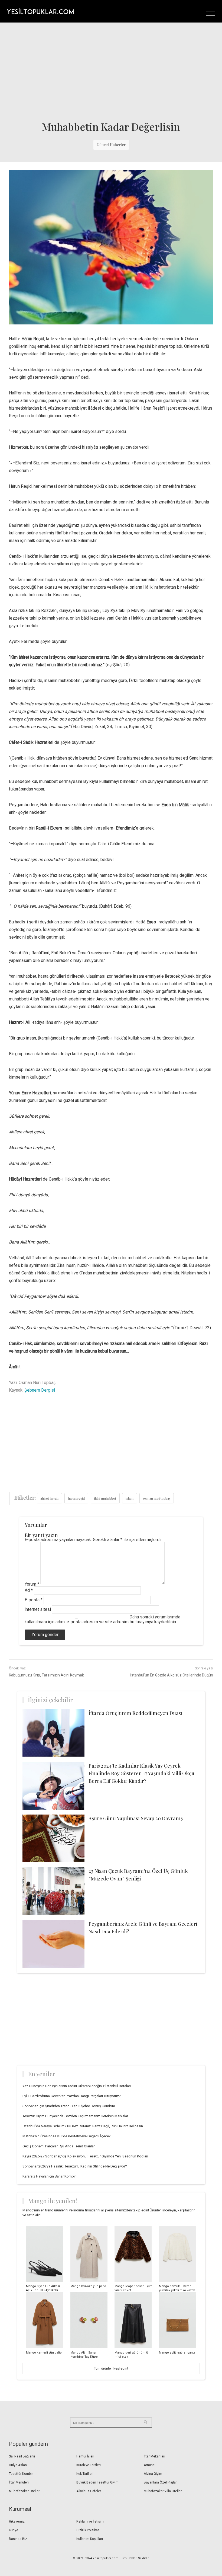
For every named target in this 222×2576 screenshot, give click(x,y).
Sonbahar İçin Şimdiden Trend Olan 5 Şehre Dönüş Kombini (69, 2106)
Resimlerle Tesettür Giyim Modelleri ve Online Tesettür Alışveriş (40, 11)
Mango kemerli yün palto (44, 2353)
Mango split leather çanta (177, 2353)
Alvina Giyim (153, 2474)
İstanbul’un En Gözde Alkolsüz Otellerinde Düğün (172, 1675)
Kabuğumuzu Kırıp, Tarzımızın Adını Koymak (46, 1675)
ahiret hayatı (49, 1498)
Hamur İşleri (85, 2456)
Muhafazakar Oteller (24, 2491)
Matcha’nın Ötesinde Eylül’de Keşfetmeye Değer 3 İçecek (67, 2136)
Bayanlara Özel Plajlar (160, 2482)
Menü (211, 11)
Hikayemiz (17, 2521)
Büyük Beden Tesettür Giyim (97, 2482)
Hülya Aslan (18, 2465)
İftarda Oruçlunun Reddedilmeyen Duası (136, 1713)
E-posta (34, 1600)
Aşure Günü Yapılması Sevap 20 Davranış (136, 1818)
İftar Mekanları (154, 2456)
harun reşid (76, 1498)
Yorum (32, 1584)
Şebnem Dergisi (40, 1390)
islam (130, 1498)
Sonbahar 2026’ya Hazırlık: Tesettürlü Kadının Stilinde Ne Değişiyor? (75, 2166)
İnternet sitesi (38, 1609)
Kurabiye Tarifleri (89, 2465)
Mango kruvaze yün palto (88, 2286)
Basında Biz (18, 2539)
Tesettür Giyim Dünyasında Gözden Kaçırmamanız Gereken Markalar (75, 2116)
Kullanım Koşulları (90, 2539)
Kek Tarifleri (85, 2474)
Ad (29, 1590)
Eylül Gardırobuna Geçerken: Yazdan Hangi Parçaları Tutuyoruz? (72, 2096)
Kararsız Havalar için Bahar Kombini (50, 2176)
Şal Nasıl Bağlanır (22, 2456)
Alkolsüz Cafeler (89, 2491)
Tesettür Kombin (21, 2474)
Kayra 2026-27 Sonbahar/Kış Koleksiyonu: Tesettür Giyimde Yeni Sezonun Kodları (85, 2156)
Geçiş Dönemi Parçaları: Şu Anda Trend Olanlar (59, 2146)
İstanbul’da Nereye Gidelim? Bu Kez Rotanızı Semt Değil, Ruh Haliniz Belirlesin (83, 2126)
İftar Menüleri (19, 2482)
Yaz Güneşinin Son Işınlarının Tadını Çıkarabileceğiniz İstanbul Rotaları (77, 2086)
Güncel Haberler (111, 145)
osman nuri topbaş (157, 1498)
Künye (14, 2530)
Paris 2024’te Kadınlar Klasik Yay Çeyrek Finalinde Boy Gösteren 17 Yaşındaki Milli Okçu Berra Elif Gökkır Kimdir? (141, 1773)
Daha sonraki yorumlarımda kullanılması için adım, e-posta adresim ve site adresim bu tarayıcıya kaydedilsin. (102, 1619)
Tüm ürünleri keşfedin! (111, 2368)
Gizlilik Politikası (88, 2530)
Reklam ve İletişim (90, 2521)
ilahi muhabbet (105, 1498)
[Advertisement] (111, 71)
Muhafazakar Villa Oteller (163, 2491)
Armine (149, 2465)
